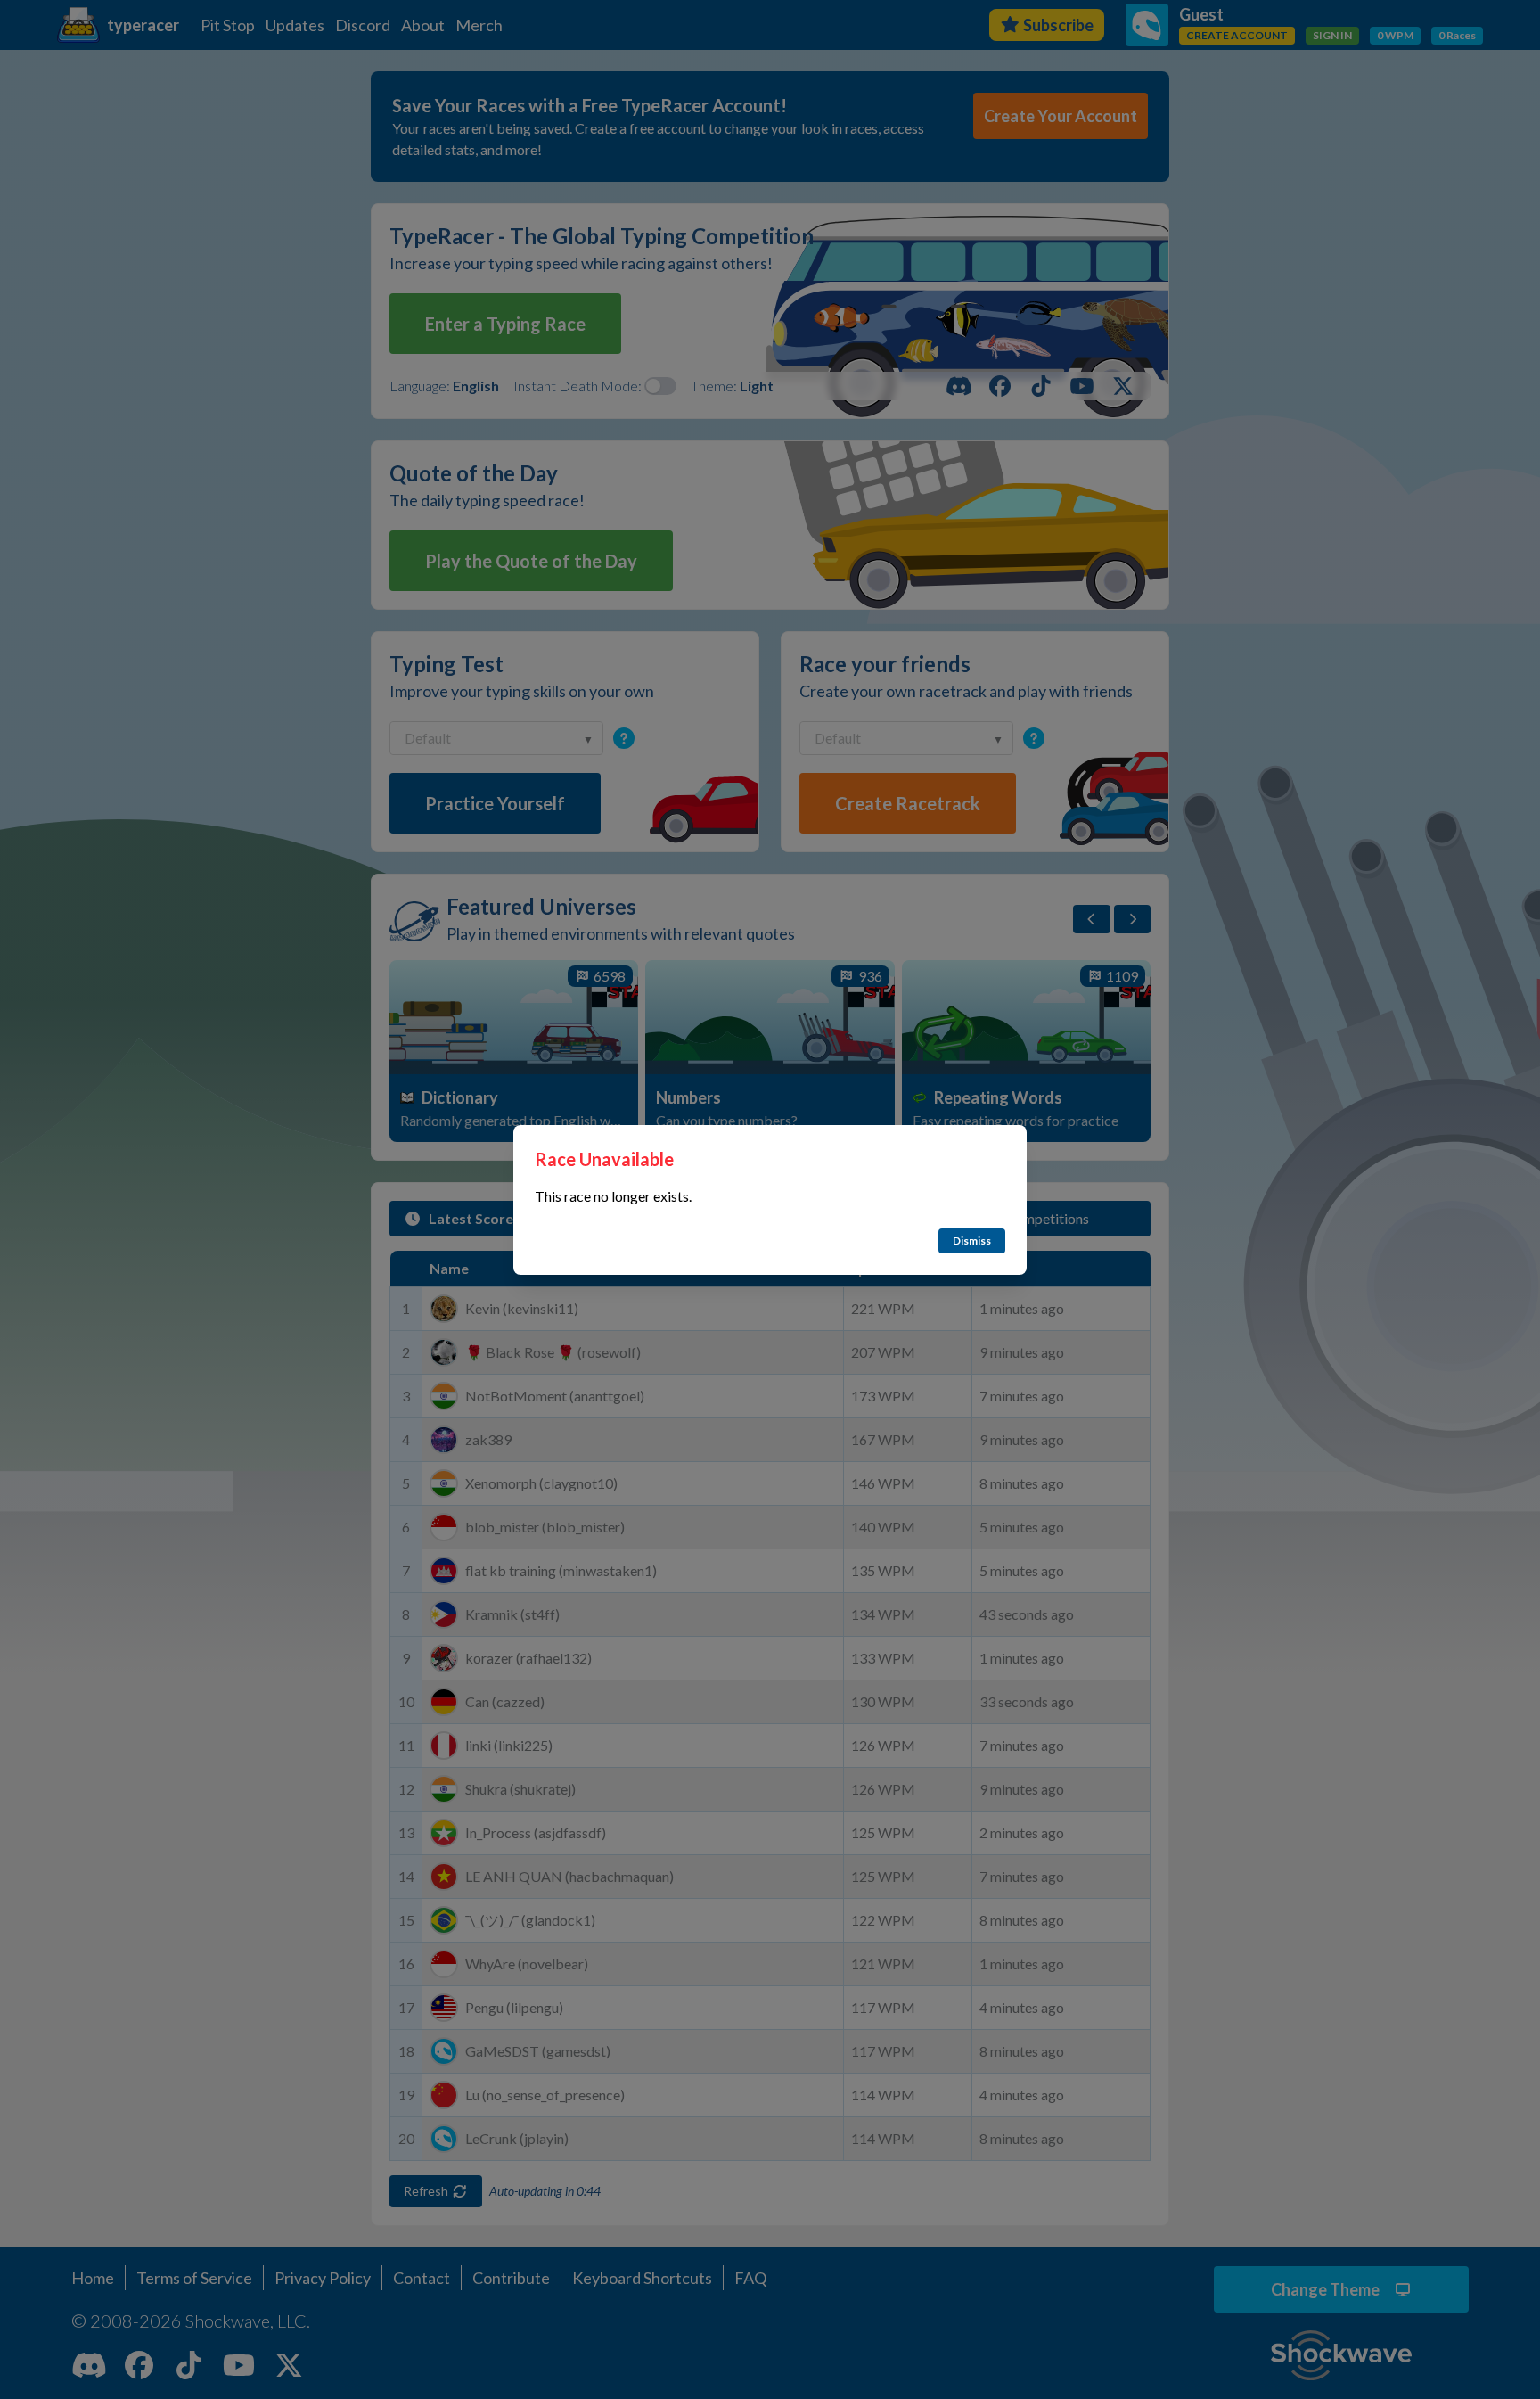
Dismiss (972, 1241)
